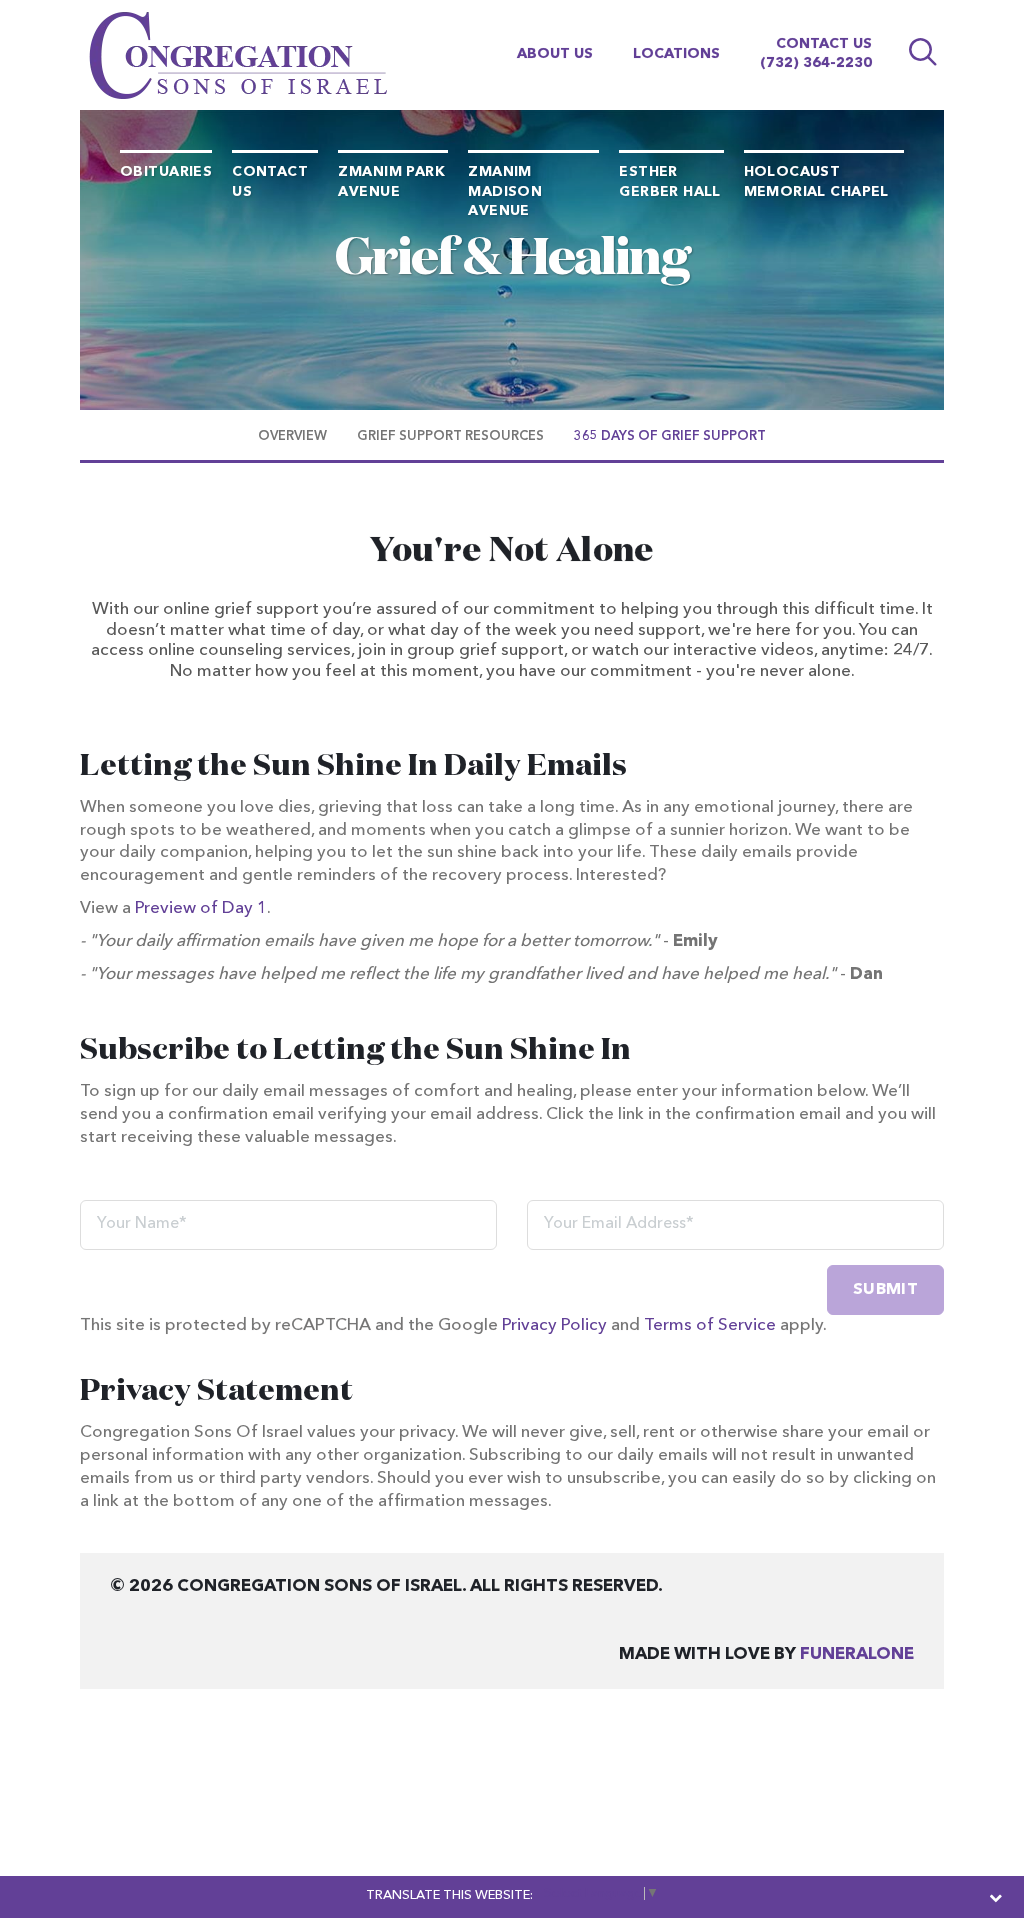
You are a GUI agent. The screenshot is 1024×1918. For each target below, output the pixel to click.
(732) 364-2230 (816, 63)
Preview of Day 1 (201, 908)
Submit (885, 1290)
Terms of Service (710, 1325)
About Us (555, 54)
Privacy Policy (554, 1325)
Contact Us (824, 44)
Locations (676, 54)
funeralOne (857, 1654)
